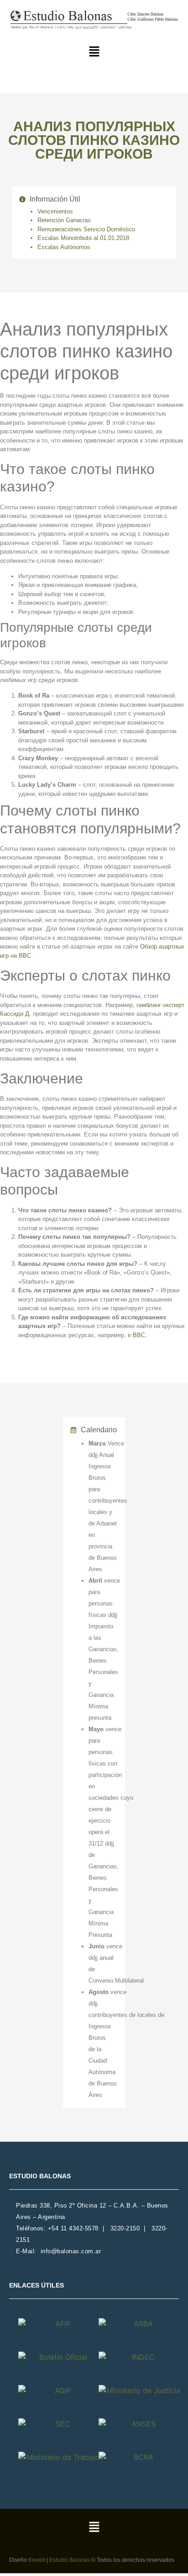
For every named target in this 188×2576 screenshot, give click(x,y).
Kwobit (37, 2560)
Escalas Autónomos (64, 247)
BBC (139, 1335)
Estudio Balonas (70, 2560)
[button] (94, 52)
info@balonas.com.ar (71, 2251)
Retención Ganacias (64, 220)
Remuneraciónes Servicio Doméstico (86, 229)
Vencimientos (55, 211)
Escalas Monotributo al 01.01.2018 (83, 238)
